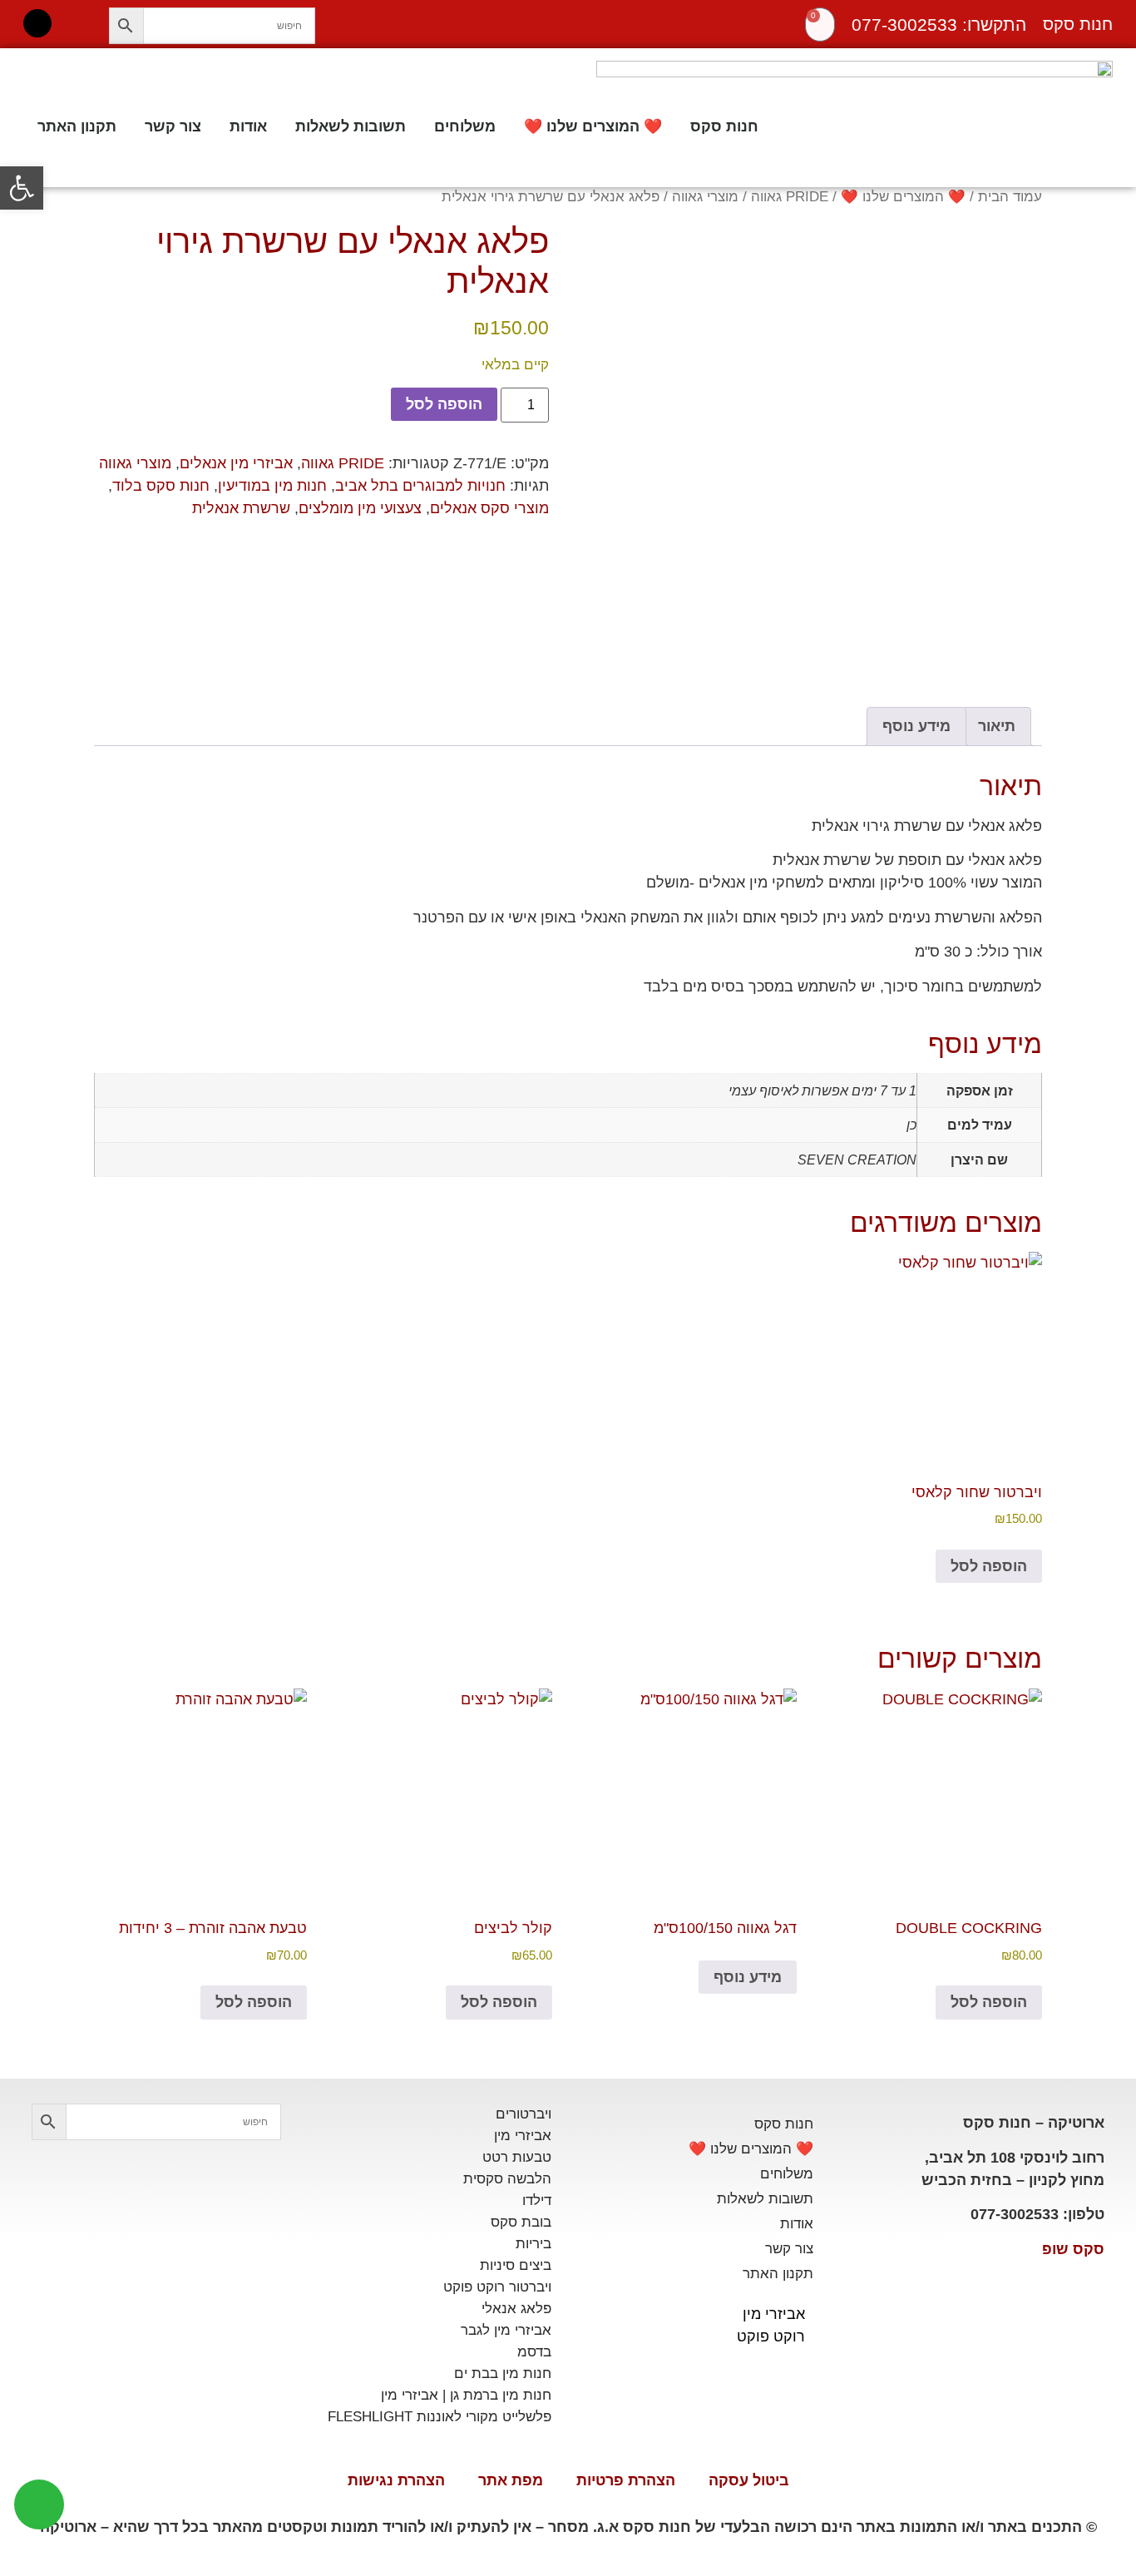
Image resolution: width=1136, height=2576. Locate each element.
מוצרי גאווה (705, 197)
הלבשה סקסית (507, 2179)
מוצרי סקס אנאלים (489, 508)
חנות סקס (724, 126)
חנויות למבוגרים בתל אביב (420, 486)
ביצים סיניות (516, 2265)
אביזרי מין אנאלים (236, 463)
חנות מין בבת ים (503, 2373)
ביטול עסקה (749, 2480)
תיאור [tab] (997, 726)
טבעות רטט (517, 2157)
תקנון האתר (77, 126)
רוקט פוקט (771, 2336)
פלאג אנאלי (516, 2309)
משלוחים (465, 126)
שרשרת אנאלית (241, 508)
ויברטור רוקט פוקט (497, 2287)
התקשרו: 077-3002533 (939, 25)
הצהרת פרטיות (626, 2480)
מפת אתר (511, 2480)
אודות (248, 126)
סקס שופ (1073, 2249)
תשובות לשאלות (351, 126)
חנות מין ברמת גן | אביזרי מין (466, 2395)
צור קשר (173, 126)
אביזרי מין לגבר (506, 2330)
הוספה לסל (444, 404)
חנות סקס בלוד (161, 486)
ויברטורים (524, 2114)
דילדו (537, 2200)
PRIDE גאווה (790, 197)
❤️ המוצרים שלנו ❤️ (593, 126)
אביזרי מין (774, 2314)
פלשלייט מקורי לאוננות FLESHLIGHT (440, 2417)
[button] (22, 188)
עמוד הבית (1010, 197)
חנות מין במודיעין (272, 486)
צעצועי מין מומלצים (360, 508)
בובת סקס (521, 2222)
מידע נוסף (748, 1977)
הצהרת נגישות (396, 2480)
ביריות (533, 2244)
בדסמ (534, 2352)
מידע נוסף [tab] (916, 726)
